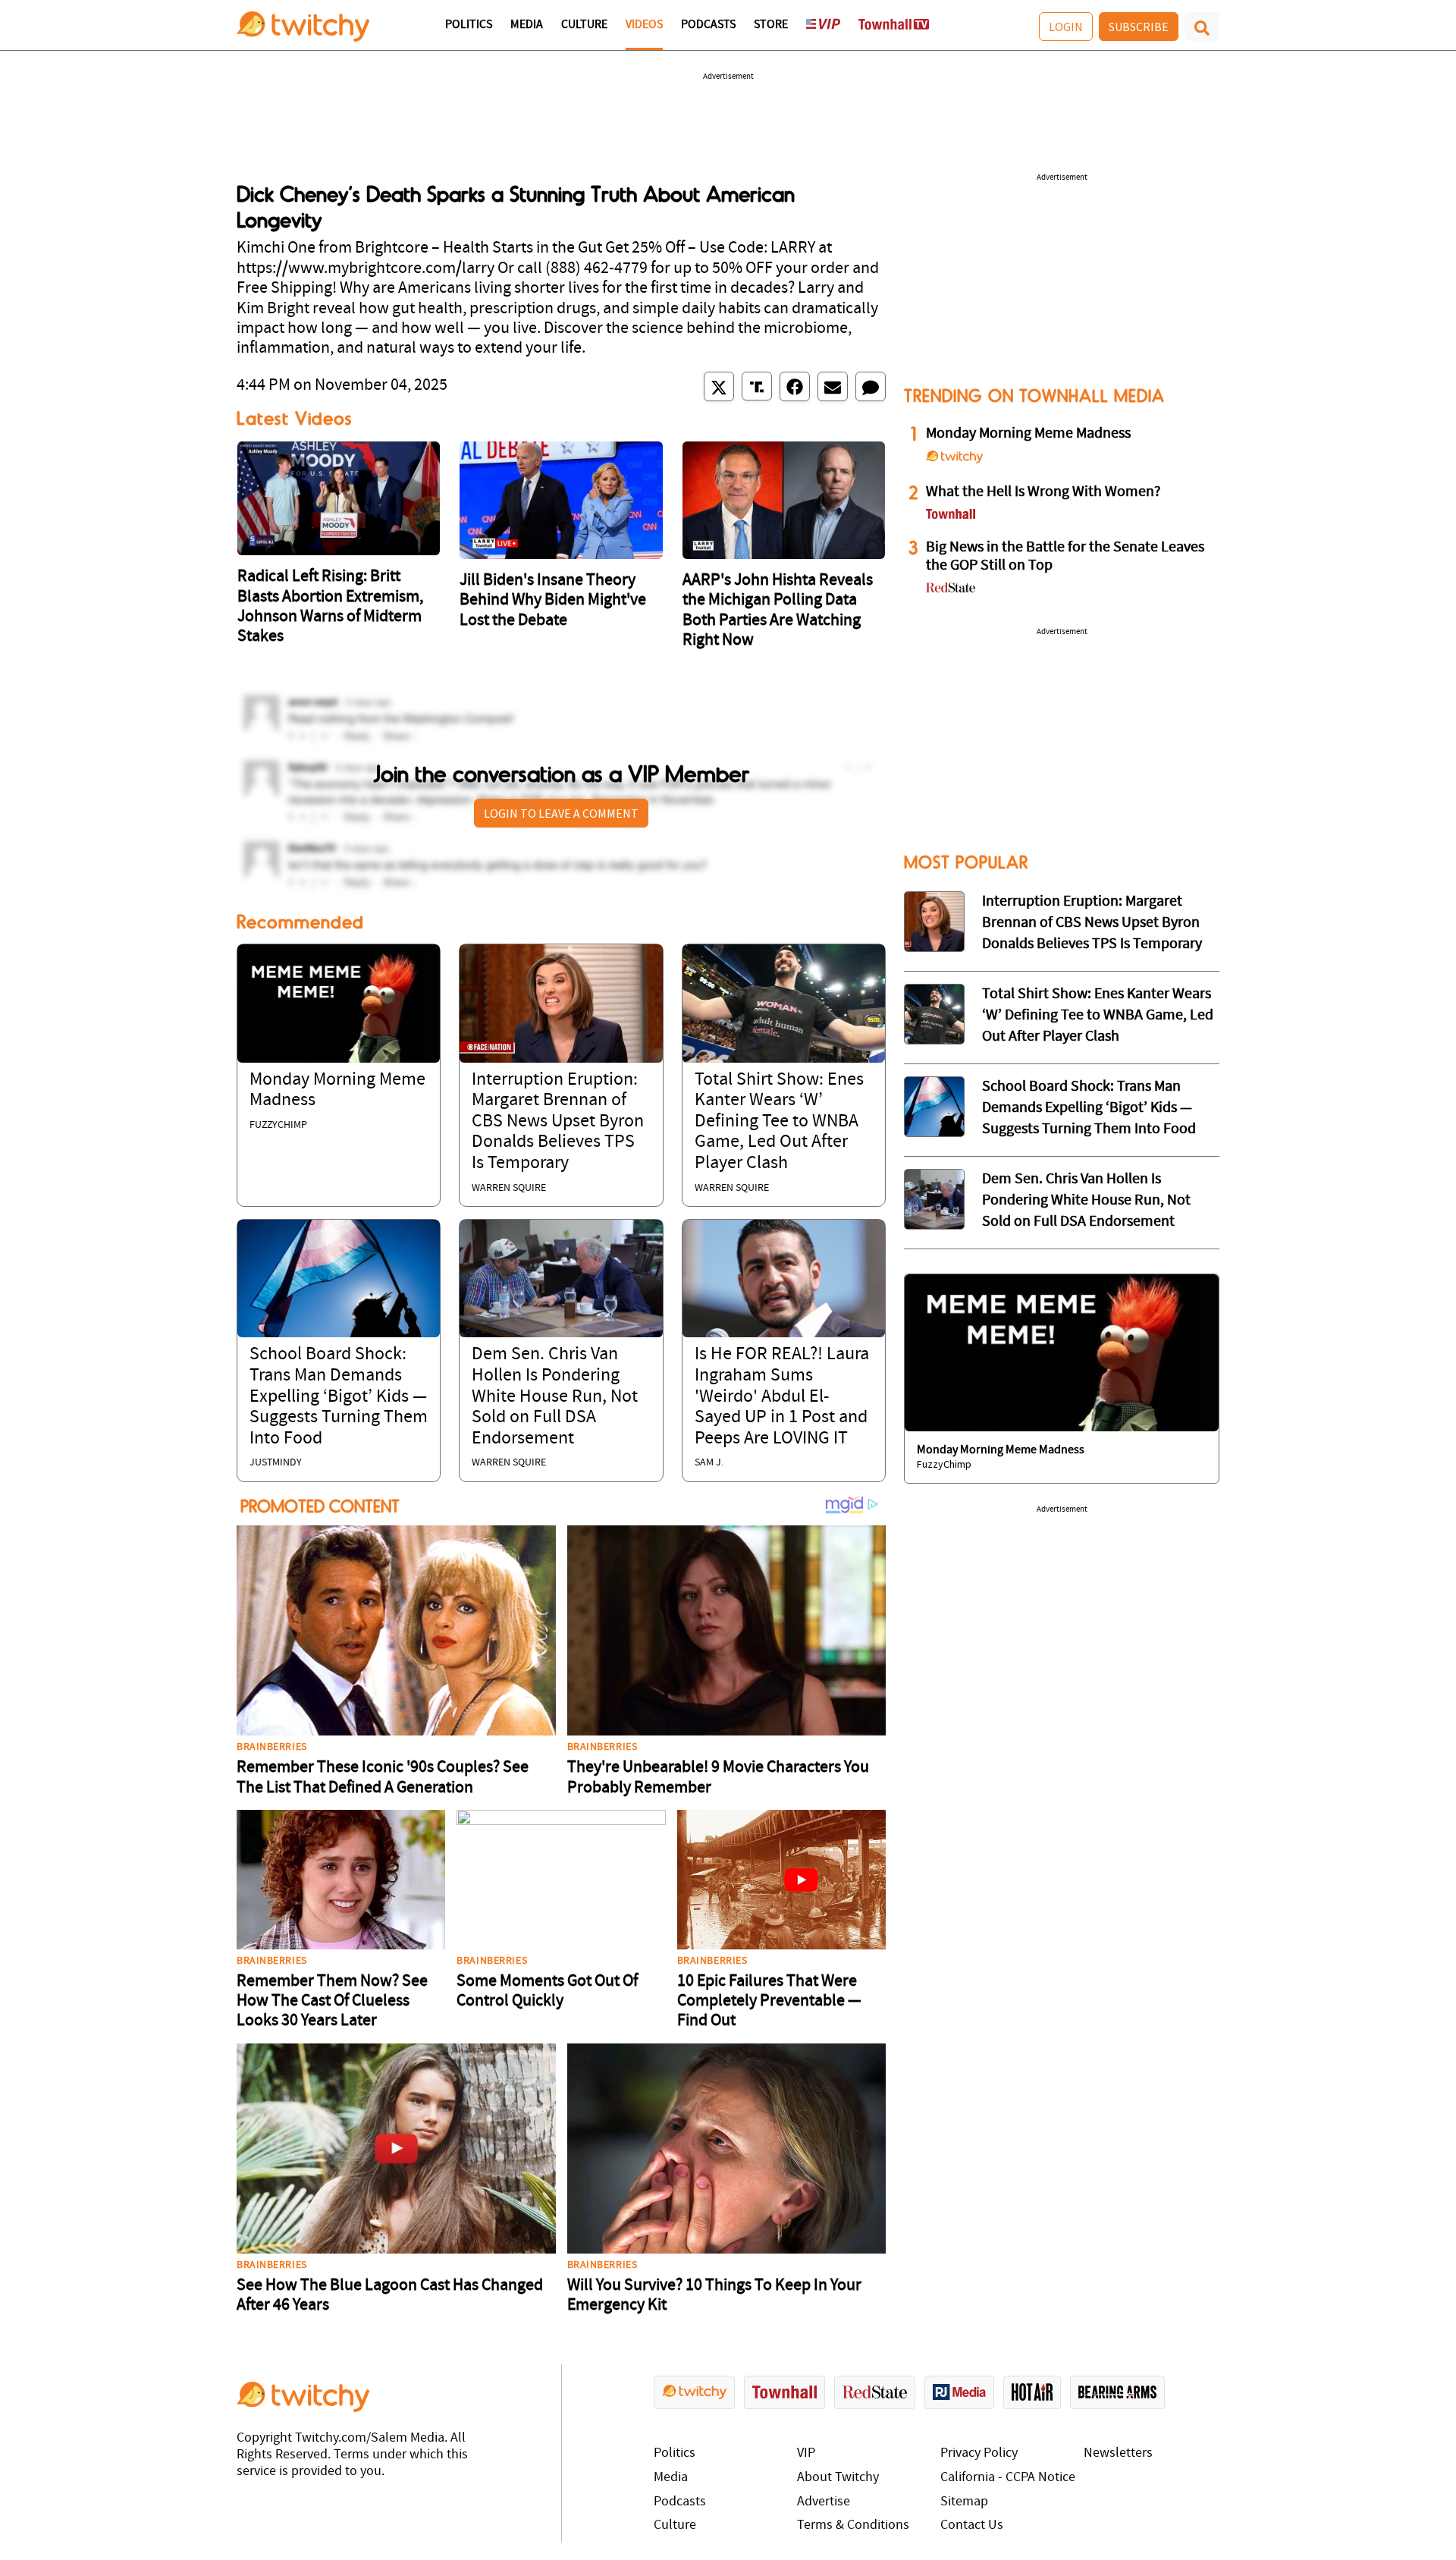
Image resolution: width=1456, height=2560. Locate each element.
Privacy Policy (979, 2453)
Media (527, 25)
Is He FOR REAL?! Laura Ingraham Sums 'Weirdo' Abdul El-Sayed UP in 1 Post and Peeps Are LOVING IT (782, 1396)
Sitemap (964, 2502)
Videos (644, 25)
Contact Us (972, 2525)
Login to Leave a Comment (561, 813)
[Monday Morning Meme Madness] (339, 1003)
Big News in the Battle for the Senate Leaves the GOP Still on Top (1065, 557)
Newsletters (1118, 2453)
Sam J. (709, 1463)
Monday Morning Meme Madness (1028, 434)
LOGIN (1066, 27)
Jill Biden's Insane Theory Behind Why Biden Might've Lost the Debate (553, 601)
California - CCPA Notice (1008, 2478)
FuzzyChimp (278, 1125)
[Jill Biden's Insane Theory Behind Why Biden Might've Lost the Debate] (561, 500)
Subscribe (1139, 27)
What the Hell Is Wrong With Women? (1043, 492)
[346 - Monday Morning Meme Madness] (1062, 1353)
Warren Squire (509, 1188)
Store (771, 25)
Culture (584, 25)
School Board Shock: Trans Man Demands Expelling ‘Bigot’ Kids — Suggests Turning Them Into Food (339, 1396)
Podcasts (708, 25)
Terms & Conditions (853, 2525)
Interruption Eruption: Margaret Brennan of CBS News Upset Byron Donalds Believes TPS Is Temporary (558, 1122)
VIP (806, 2453)
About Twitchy (838, 2478)
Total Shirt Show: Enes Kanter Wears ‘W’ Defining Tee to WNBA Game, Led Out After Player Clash (779, 1122)
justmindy (276, 1463)
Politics (469, 25)
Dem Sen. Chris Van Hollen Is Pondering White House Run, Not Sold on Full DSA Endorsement (555, 1396)
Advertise (824, 2502)
